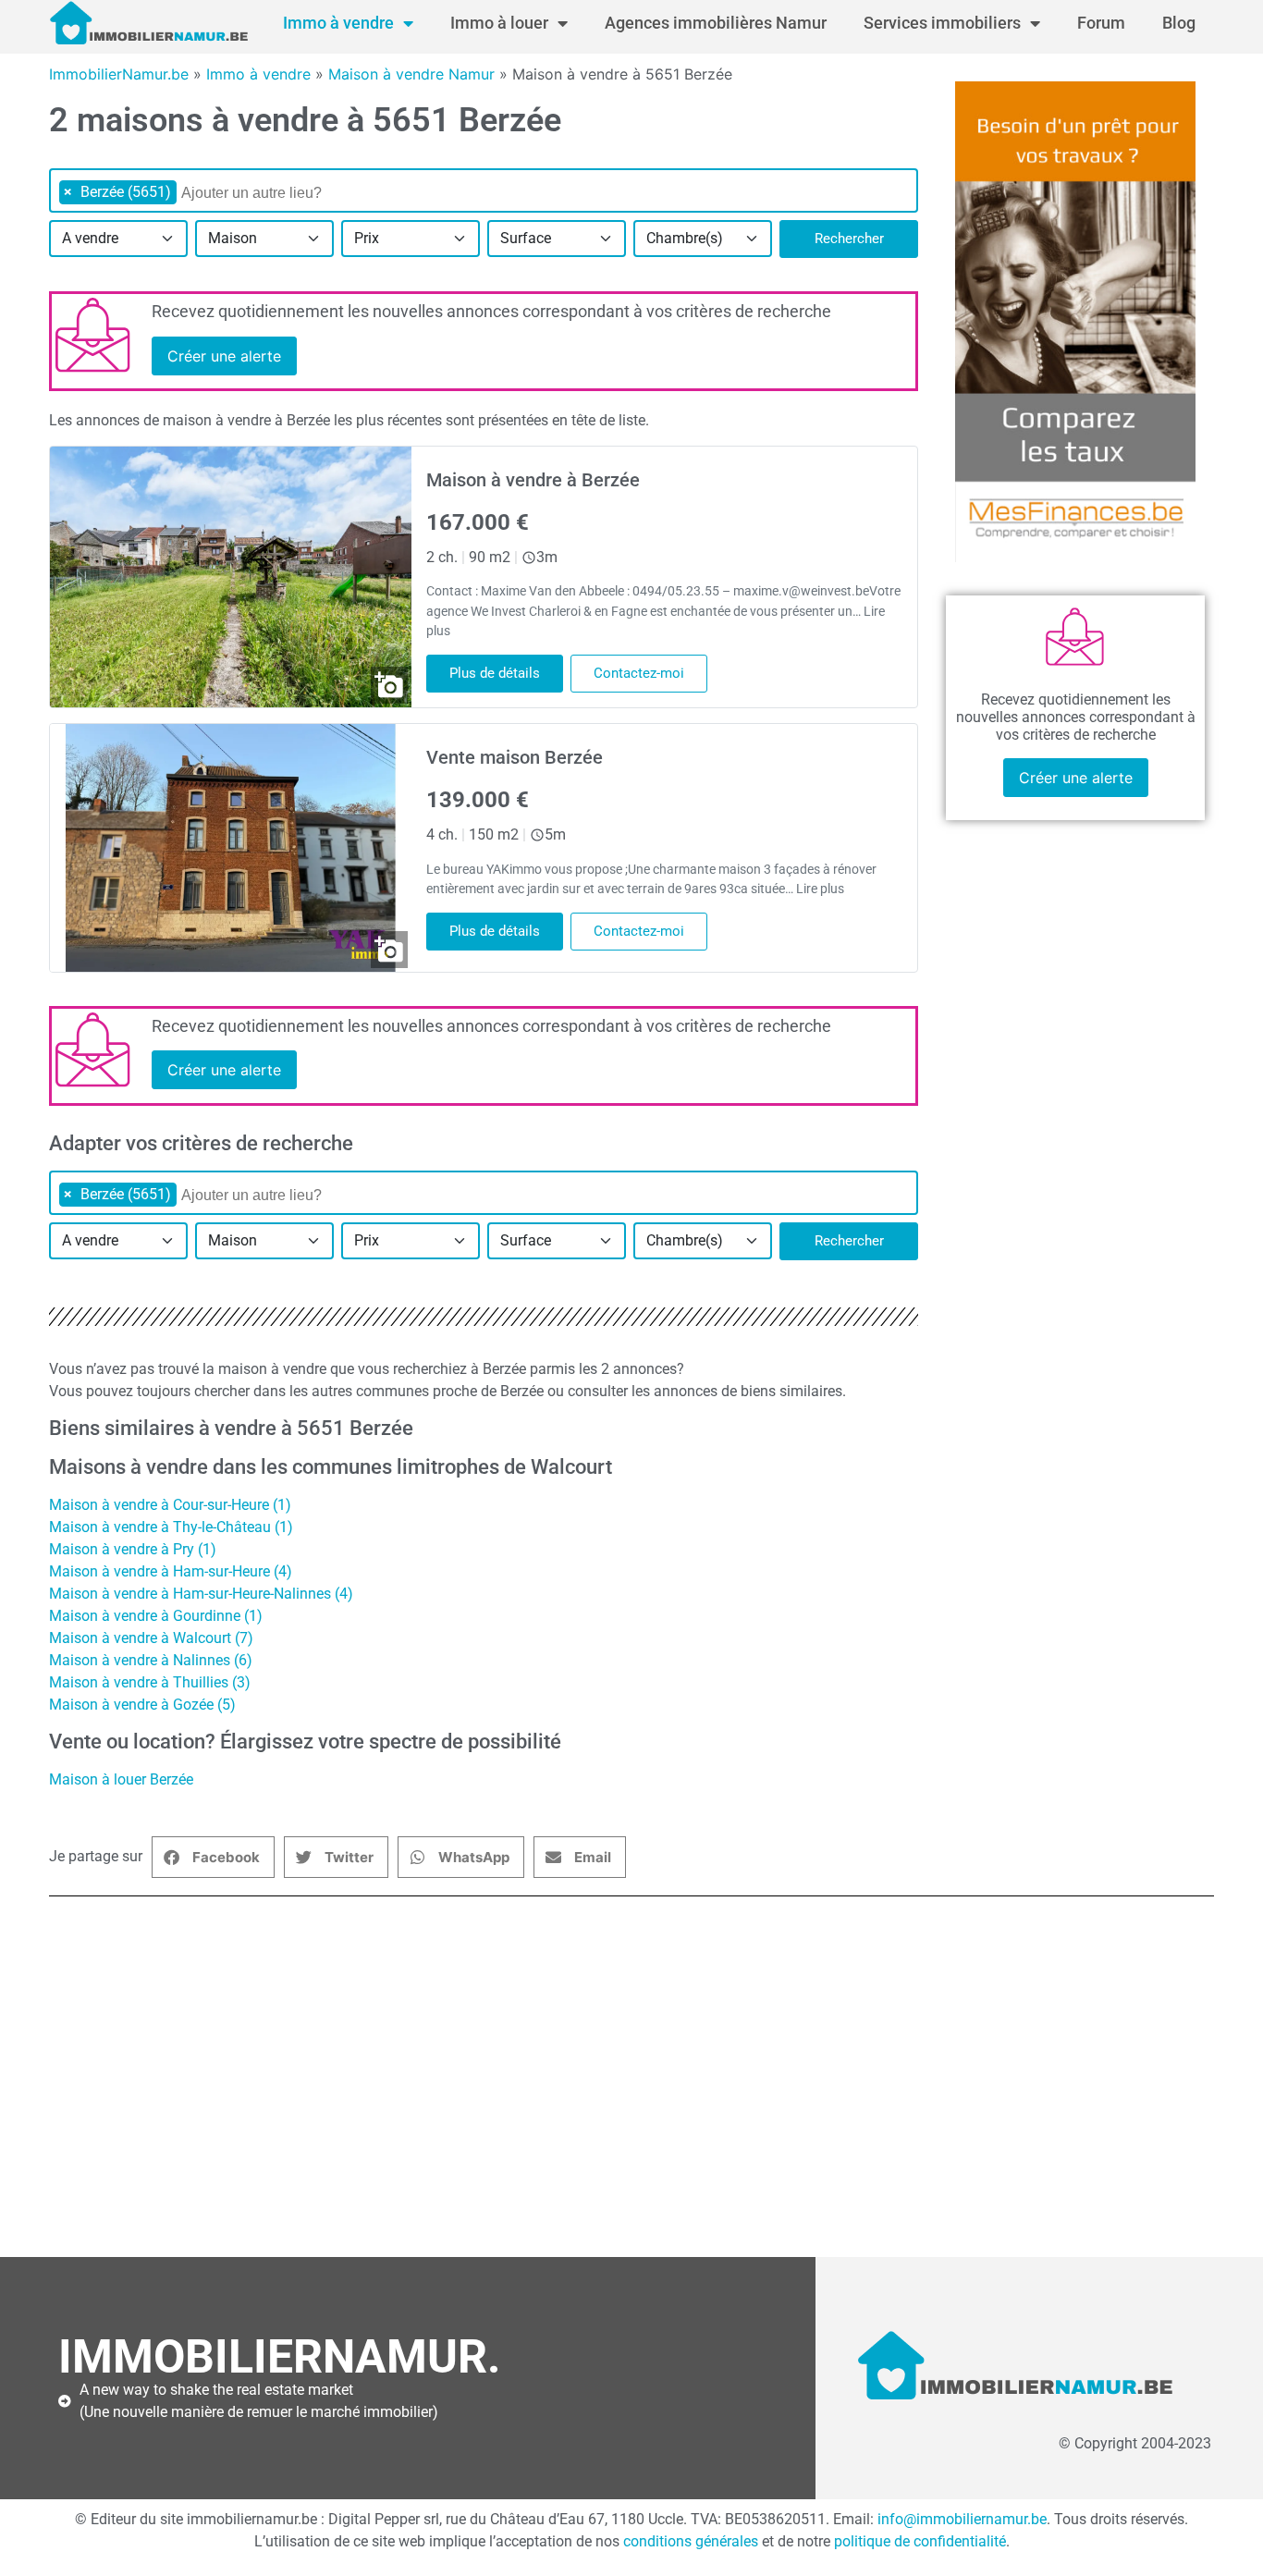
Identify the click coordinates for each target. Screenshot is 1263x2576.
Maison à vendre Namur (411, 74)
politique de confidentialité (920, 2541)
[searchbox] (276, 193)
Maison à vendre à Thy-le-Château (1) (171, 1527)
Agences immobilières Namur (716, 23)
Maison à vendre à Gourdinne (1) (156, 1616)
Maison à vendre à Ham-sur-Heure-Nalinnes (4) (201, 1594)
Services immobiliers (942, 23)
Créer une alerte (224, 356)
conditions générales (691, 2541)
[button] (213, 1857)
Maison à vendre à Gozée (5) (142, 1705)
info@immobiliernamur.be (962, 2519)
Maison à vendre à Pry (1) (133, 1549)
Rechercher (849, 239)
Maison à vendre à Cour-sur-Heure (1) (170, 1505)
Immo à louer (499, 23)
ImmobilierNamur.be (119, 74)
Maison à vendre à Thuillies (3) (150, 1682)
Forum (1101, 23)
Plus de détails (495, 673)
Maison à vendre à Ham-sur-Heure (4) (171, 1571)
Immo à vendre (338, 23)
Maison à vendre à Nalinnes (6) (151, 1660)
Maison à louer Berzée (121, 1779)
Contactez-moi (639, 673)
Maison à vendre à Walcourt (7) (151, 1638)
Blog (1179, 23)
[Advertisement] (613, 2086)
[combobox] (484, 190)
